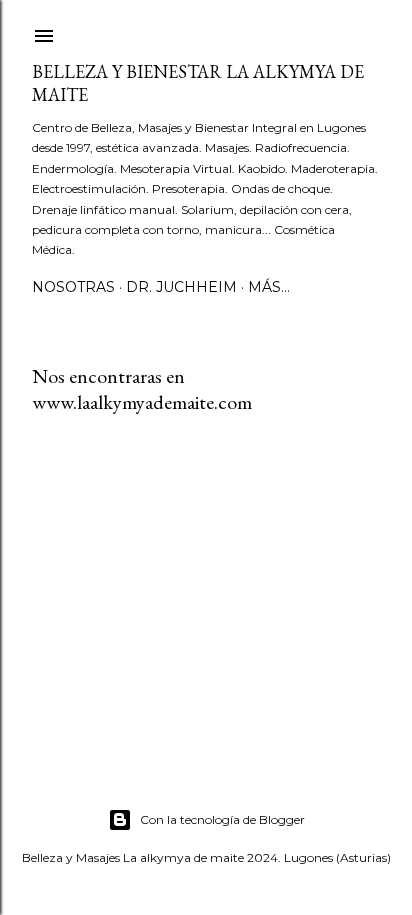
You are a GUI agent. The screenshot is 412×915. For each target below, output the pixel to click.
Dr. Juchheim (181, 287)
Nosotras (73, 287)
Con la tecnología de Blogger (222, 819)
